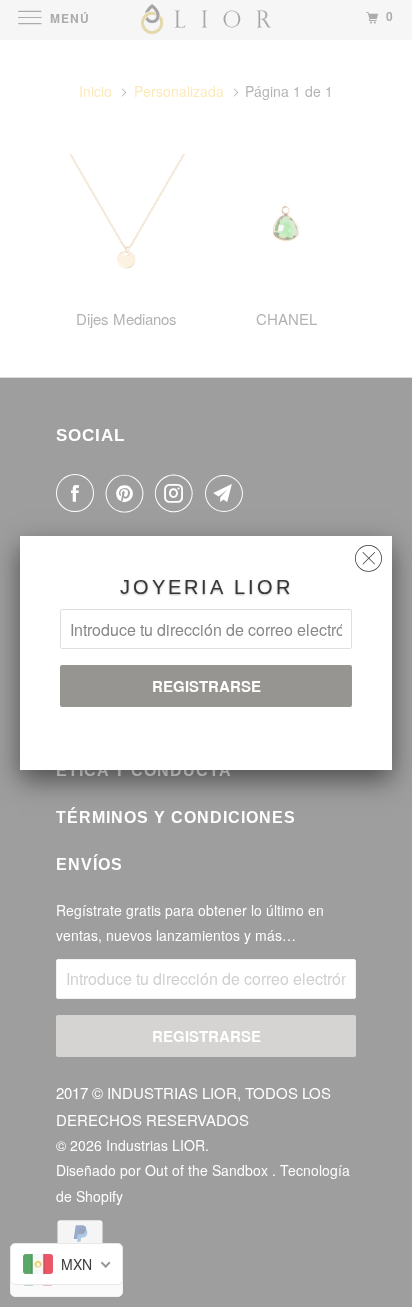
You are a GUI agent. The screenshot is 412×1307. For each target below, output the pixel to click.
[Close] (368, 553)
